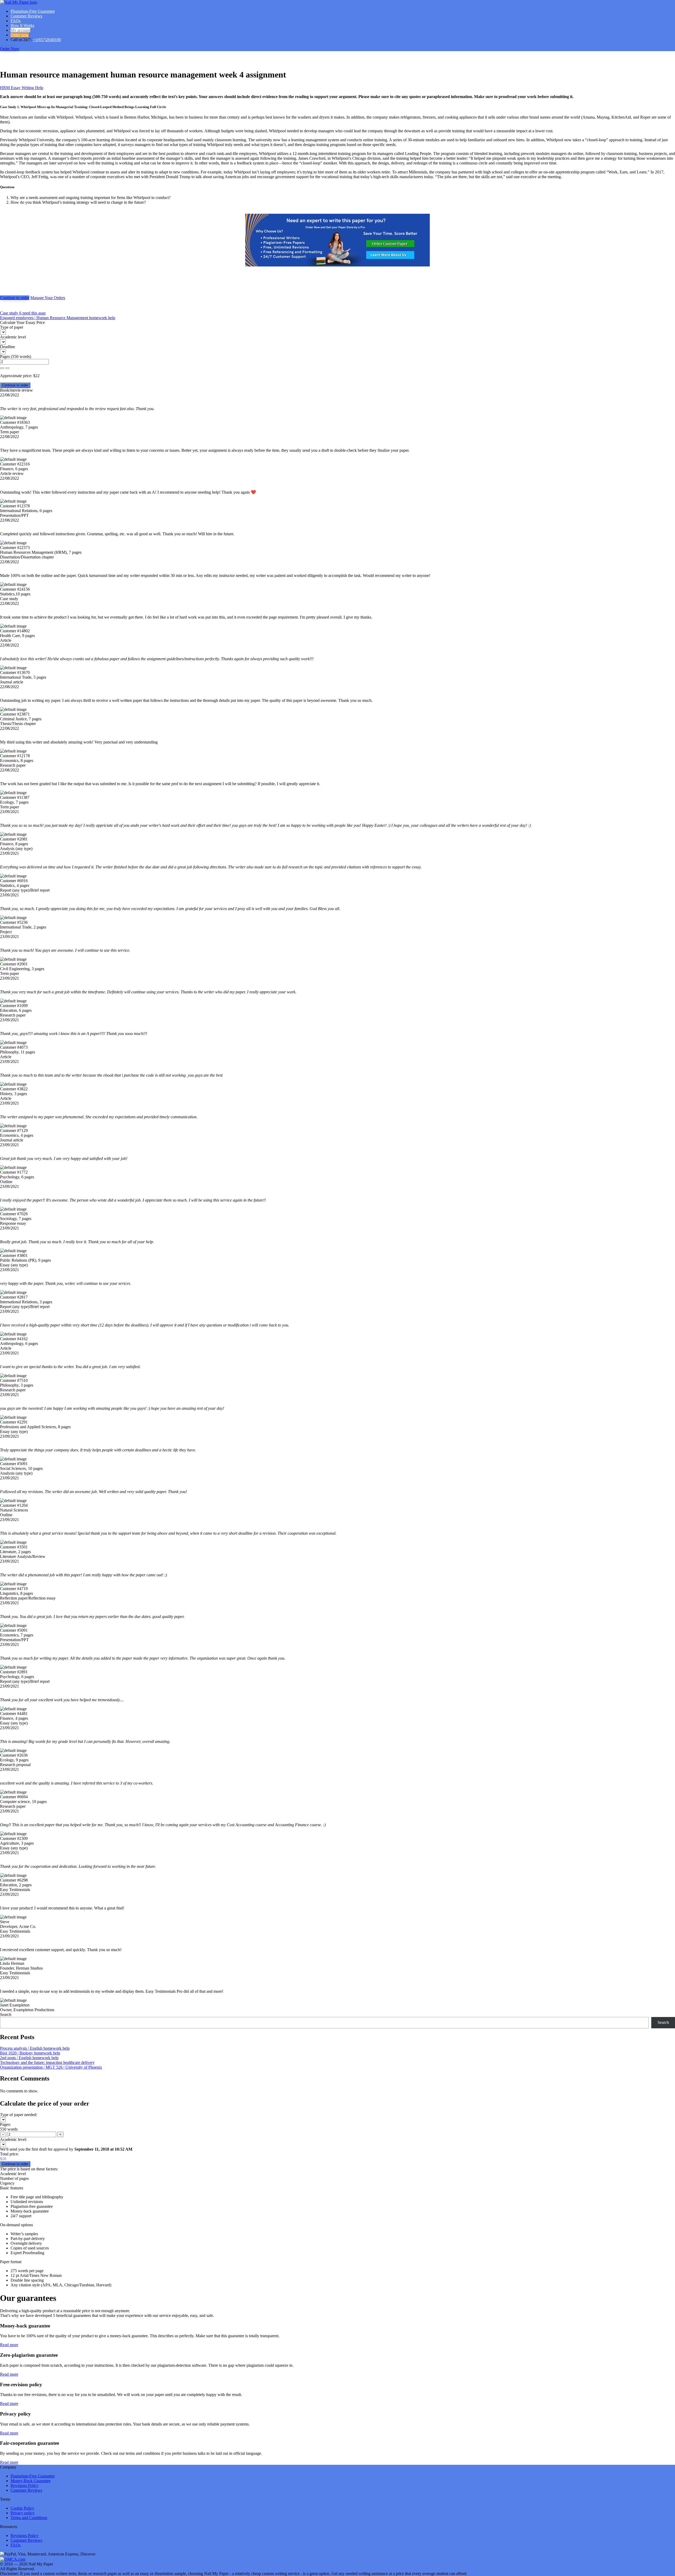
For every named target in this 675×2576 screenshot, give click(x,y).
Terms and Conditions (29, 2518)
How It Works (22, 25)
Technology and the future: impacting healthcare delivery (47, 2062)
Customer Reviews (26, 16)
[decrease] (7, 368)
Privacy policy (23, 2513)
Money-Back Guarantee (31, 2481)
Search (6, 2014)
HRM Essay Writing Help (22, 88)
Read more (9, 2345)
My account (20, 30)
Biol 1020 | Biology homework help (30, 2053)
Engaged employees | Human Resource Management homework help (58, 318)
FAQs (16, 21)
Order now (20, 35)
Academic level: (13, 2139)
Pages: (5, 2124)
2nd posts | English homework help (29, 2058)
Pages (5, 356)
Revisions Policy (25, 2485)
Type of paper (12, 327)
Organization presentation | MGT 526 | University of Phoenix (51, 2067)
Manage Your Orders (48, 298)
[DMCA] (13, 2559)
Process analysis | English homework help (35, 2048)
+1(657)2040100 (47, 40)
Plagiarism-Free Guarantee (33, 11)
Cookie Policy (22, 2508)
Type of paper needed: (19, 2115)
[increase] (2, 368)
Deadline (8, 347)
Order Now (10, 49)
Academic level (13, 337)
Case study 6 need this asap (23, 313)
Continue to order (15, 298)
